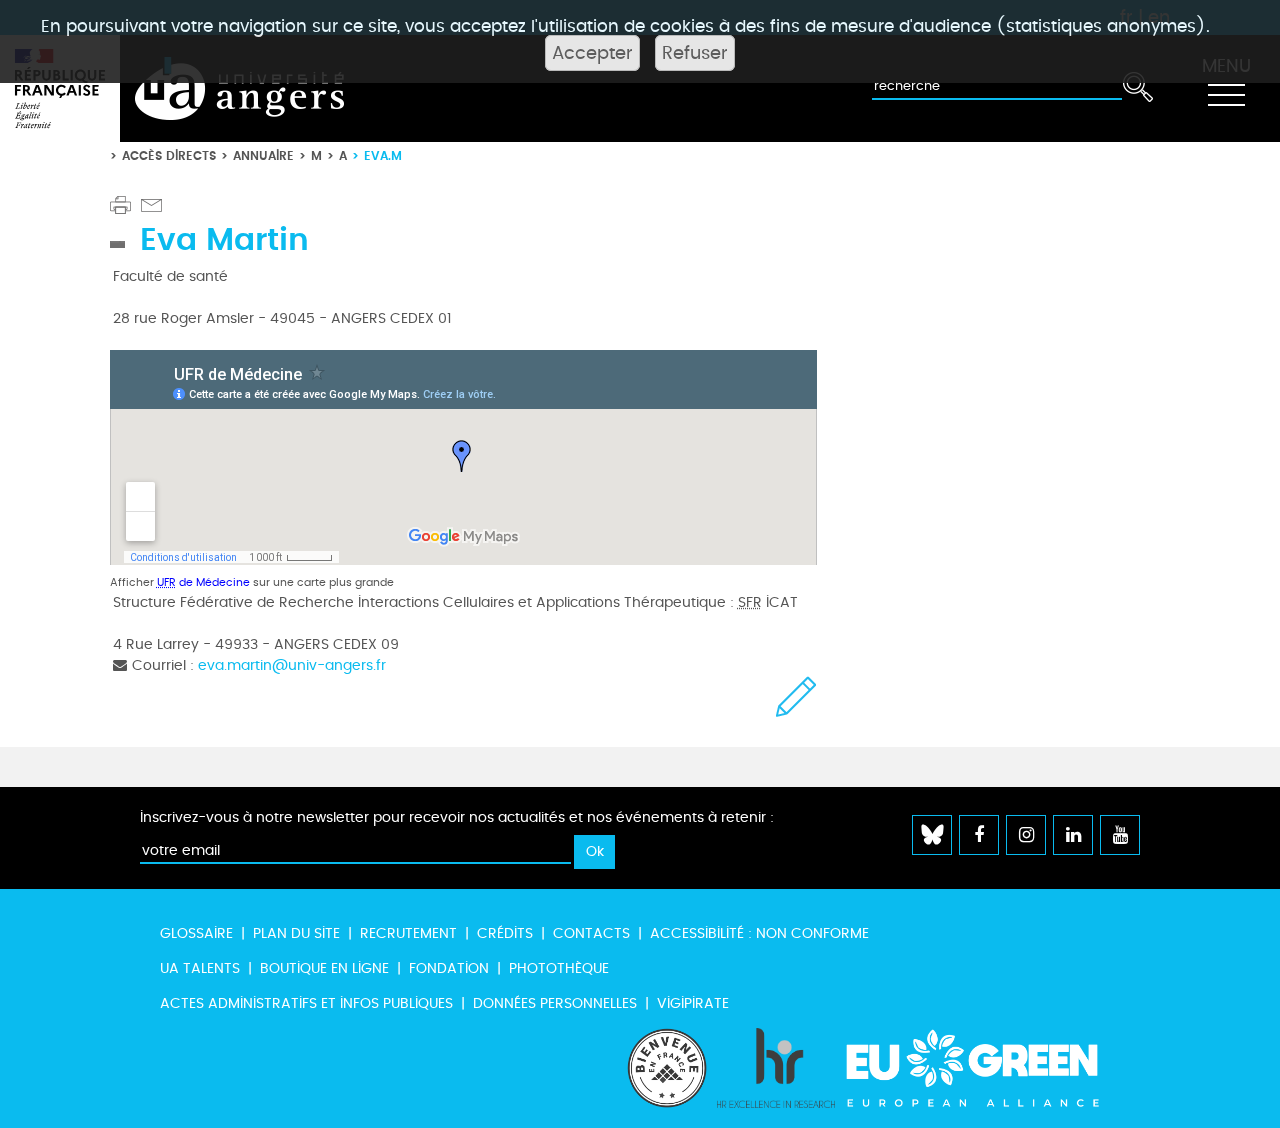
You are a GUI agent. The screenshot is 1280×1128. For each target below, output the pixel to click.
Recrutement (408, 933)
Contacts (591, 933)
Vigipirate (693, 1003)
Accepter (592, 53)
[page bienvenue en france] (667, 1068)
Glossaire (196, 933)
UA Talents (200, 968)
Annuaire (263, 155)
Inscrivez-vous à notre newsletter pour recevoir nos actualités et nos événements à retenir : (457, 817)
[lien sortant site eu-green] (990, 1068)
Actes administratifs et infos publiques (306, 1003)
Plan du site (296, 933)
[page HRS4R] (776, 1068)
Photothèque (559, 968)
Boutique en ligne (324, 968)
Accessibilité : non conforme (759, 933)
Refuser (695, 53)
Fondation (449, 968)
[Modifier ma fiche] (796, 696)
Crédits (505, 933)
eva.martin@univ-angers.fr (292, 665)
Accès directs (169, 155)
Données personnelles (555, 1003)
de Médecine (203, 582)
